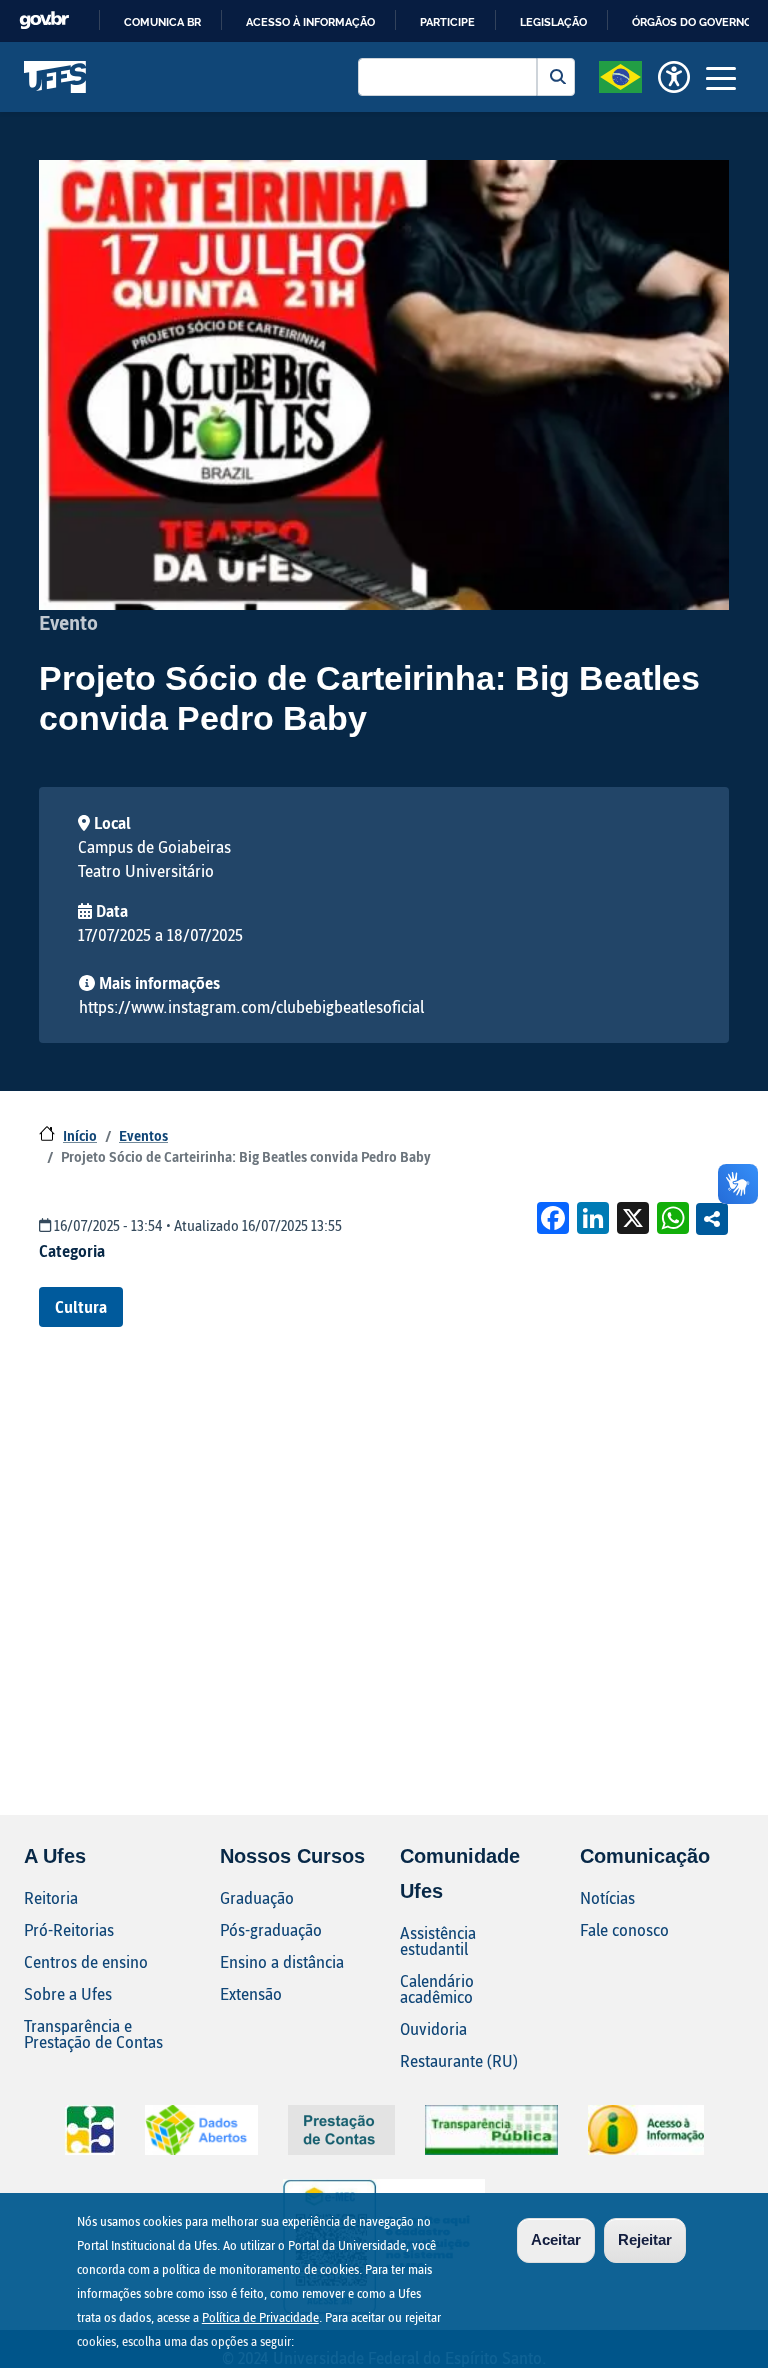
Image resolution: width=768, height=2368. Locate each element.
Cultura (81, 1306)
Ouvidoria (433, 2028)
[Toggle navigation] (721, 77)
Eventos (143, 1135)
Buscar (556, 77)
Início (80, 1135)
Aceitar (556, 2239)
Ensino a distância (282, 1961)
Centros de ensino (86, 1961)
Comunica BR (162, 22)
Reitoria (51, 1897)
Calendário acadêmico (437, 1988)
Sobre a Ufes (68, 1993)
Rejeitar (645, 2239)
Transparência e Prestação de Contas (93, 2033)
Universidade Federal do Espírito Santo (55, 77)
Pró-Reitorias (69, 1929)
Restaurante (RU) (459, 2060)
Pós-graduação (271, 1929)
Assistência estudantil (438, 1940)
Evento (68, 622)
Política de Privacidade (260, 2317)
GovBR (44, 20)
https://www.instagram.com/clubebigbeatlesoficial (251, 1006)
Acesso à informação (310, 22)
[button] (620, 75)
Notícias (607, 1897)
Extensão (251, 1993)
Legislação (553, 22)
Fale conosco (624, 1929)
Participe (447, 22)
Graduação (257, 1897)
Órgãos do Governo (692, 22)
